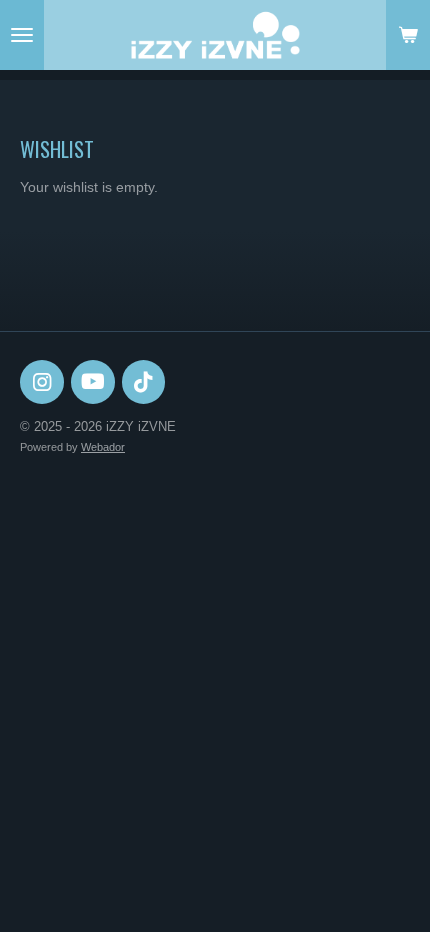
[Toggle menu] (22, 35)
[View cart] (408, 35)
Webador (103, 447)
